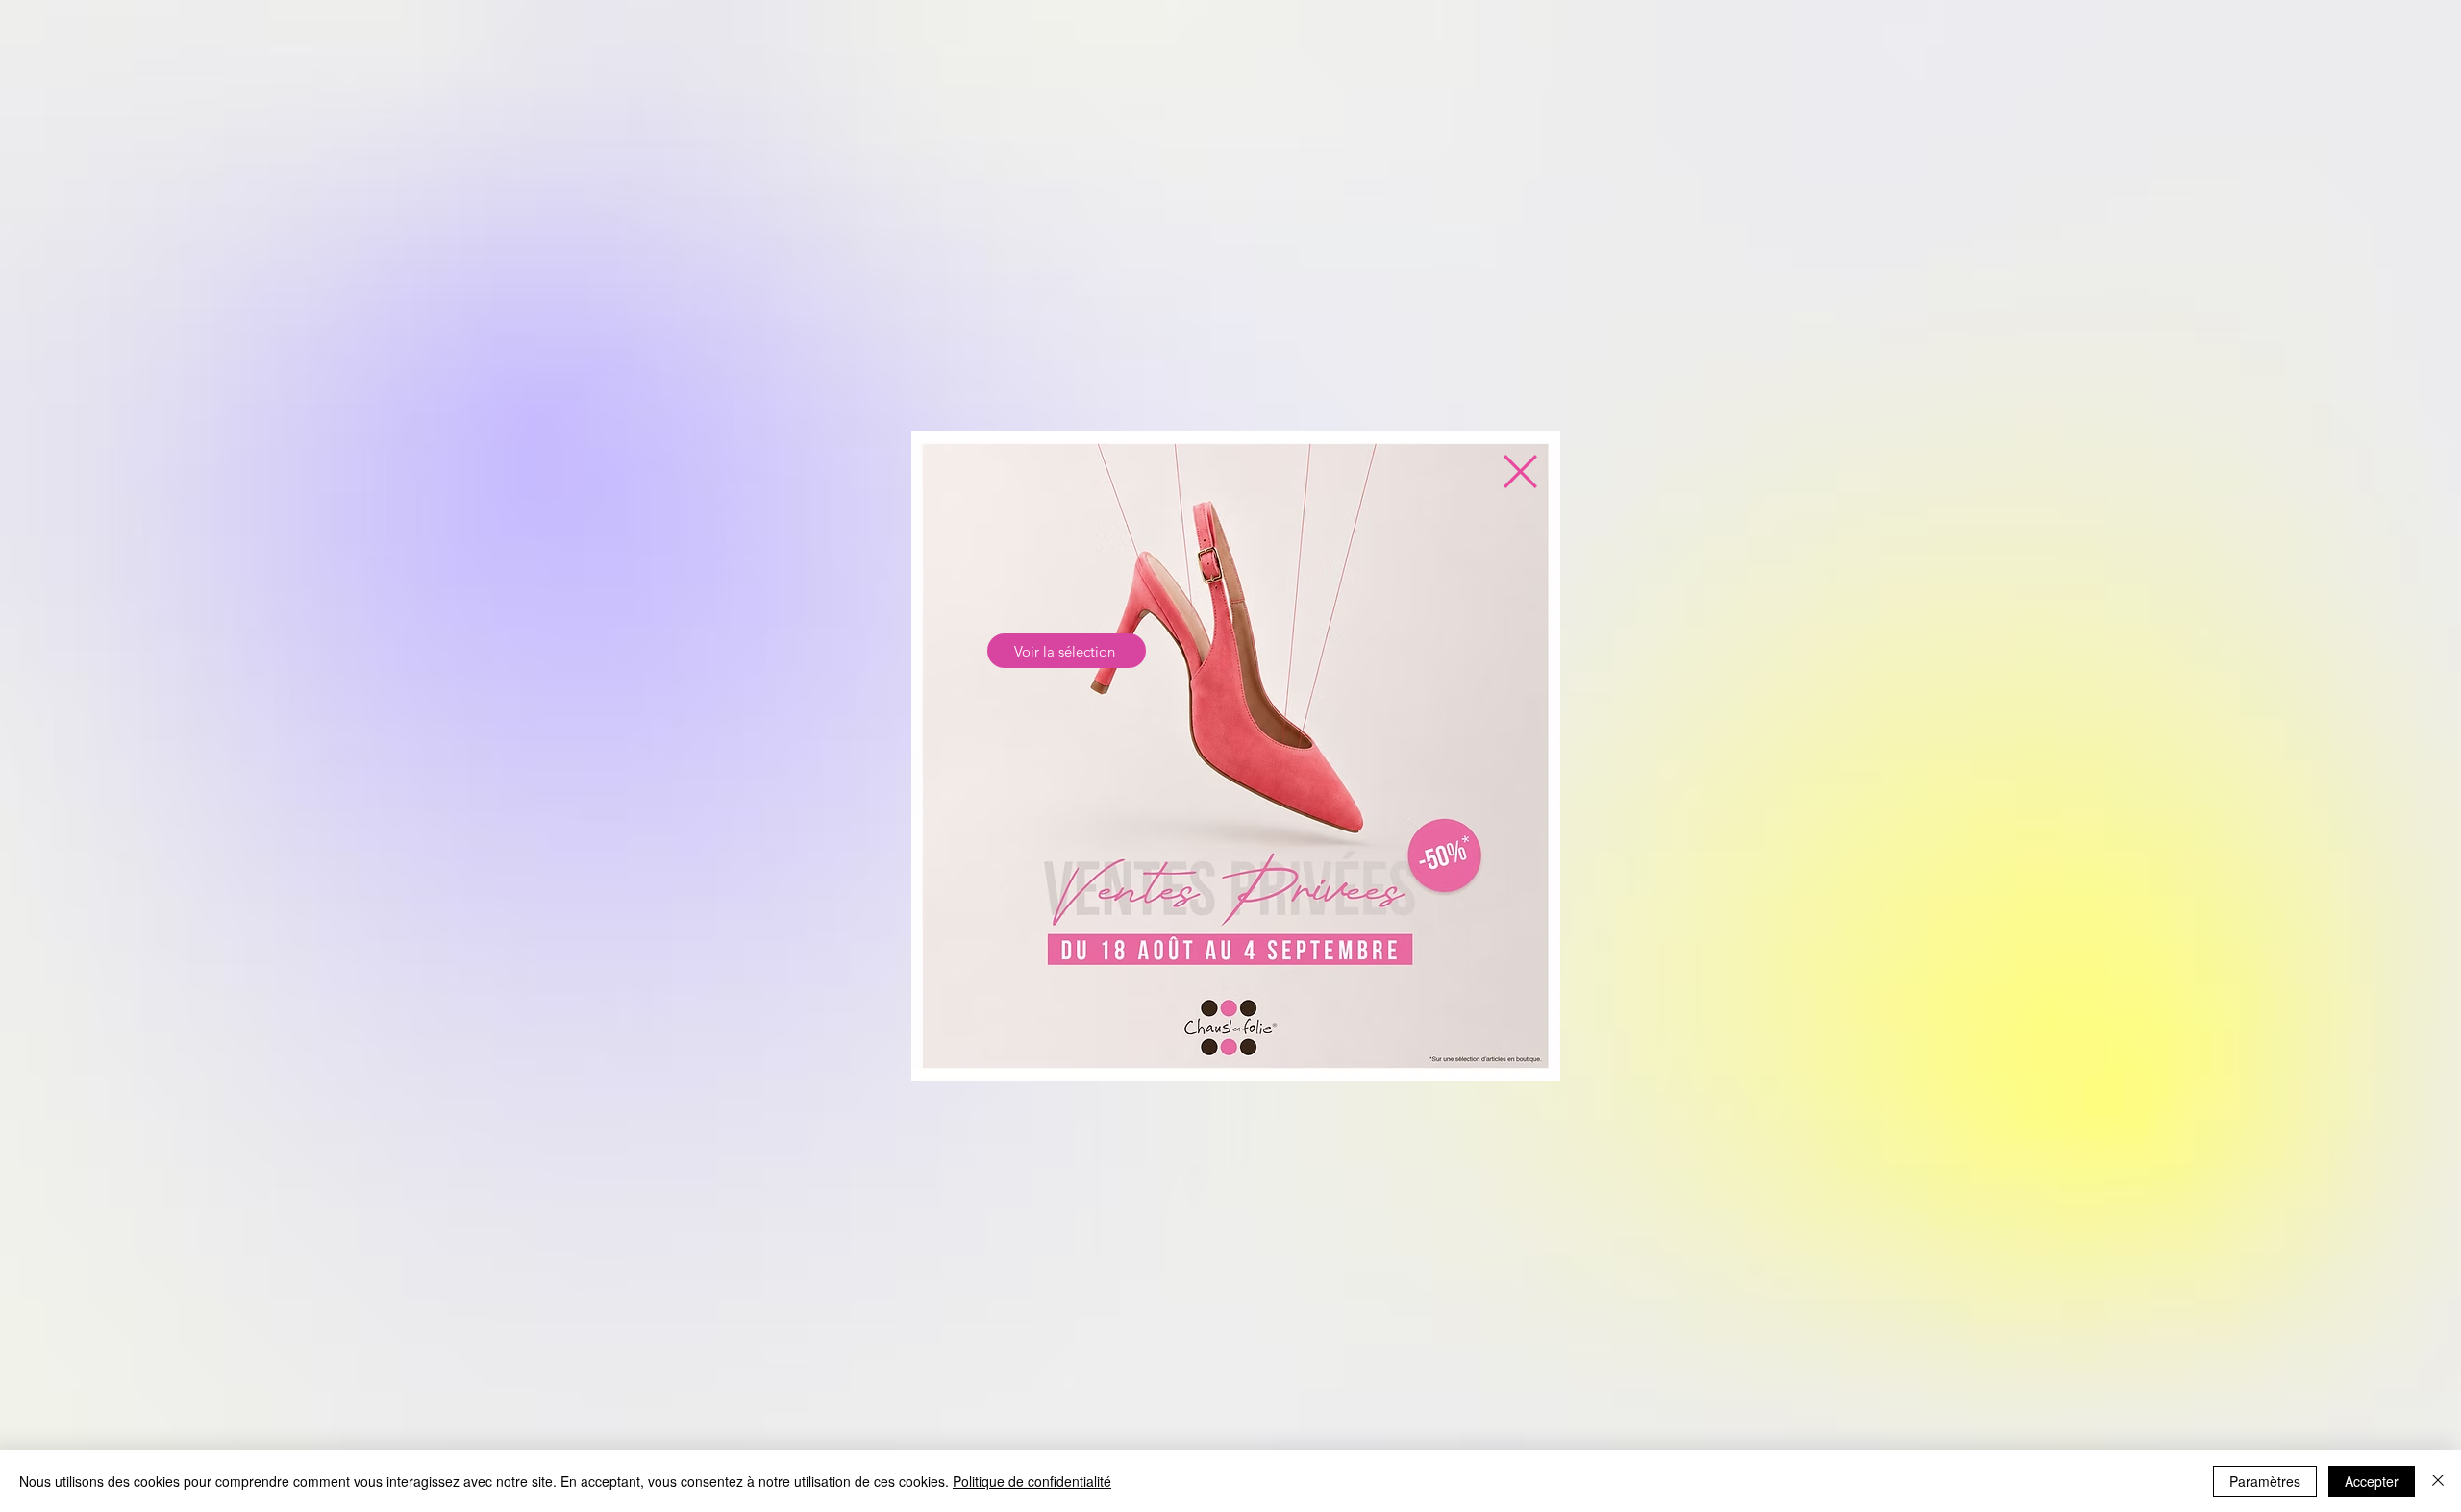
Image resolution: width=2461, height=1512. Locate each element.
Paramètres (2265, 1481)
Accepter (2372, 1481)
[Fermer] (2438, 1481)
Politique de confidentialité (1032, 1481)
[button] (1520, 471)
